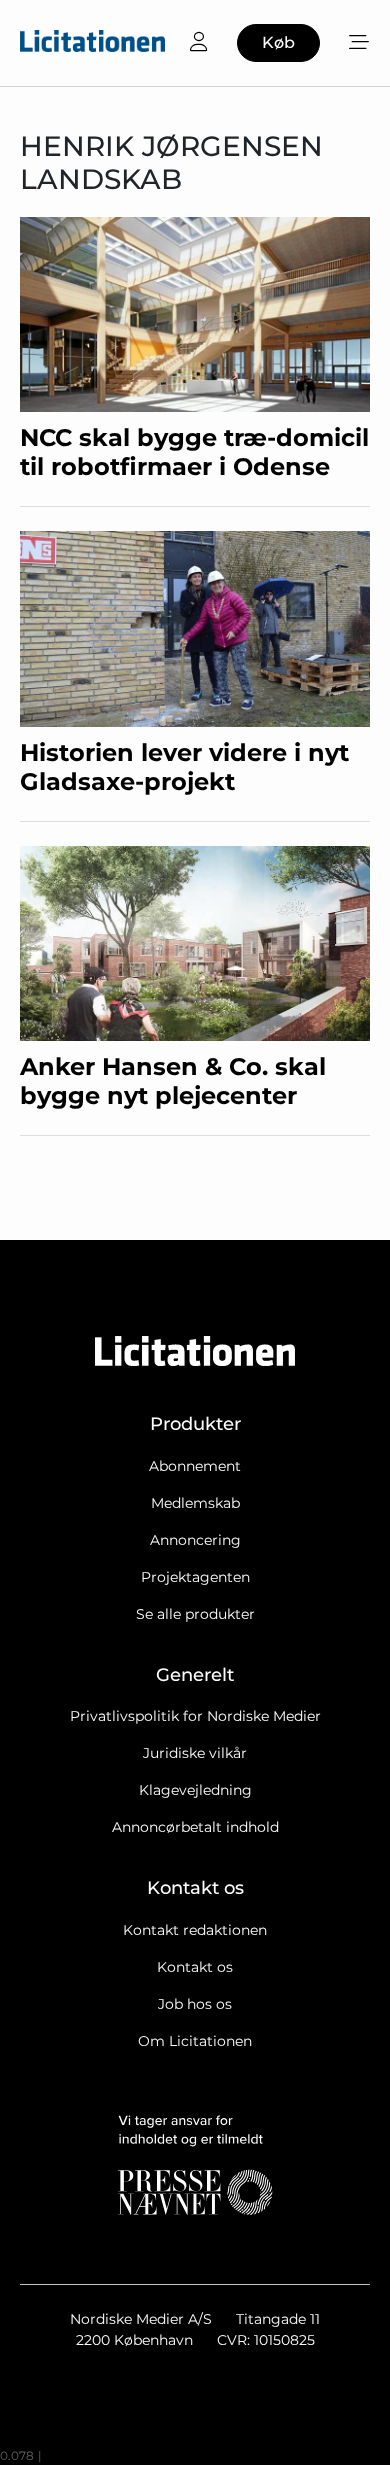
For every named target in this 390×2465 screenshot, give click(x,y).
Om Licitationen (195, 2041)
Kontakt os (195, 1967)
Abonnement (195, 1466)
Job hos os (195, 2004)
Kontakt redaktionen (195, 1930)
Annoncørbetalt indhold (195, 1827)
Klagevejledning (195, 1790)
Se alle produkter (195, 1614)
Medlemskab (195, 1503)
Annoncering (195, 1540)
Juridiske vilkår (195, 1753)
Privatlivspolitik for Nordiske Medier (195, 1716)
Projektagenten (195, 1577)
